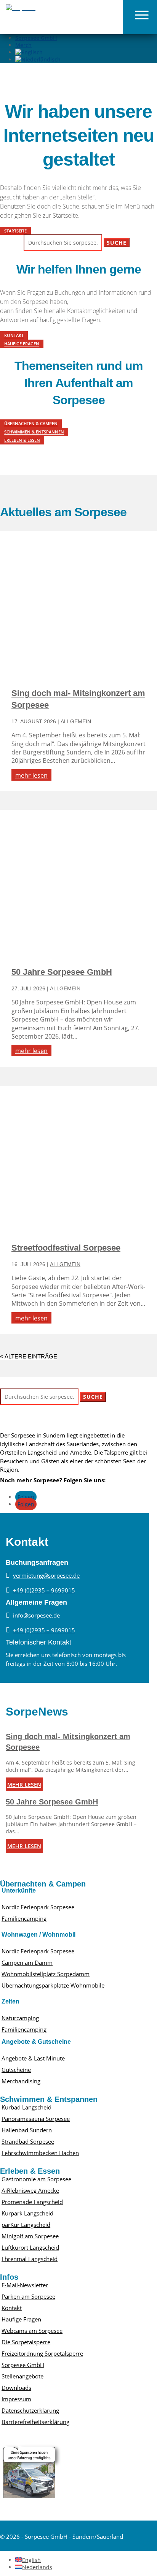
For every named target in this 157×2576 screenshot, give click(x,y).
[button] (140, 17)
